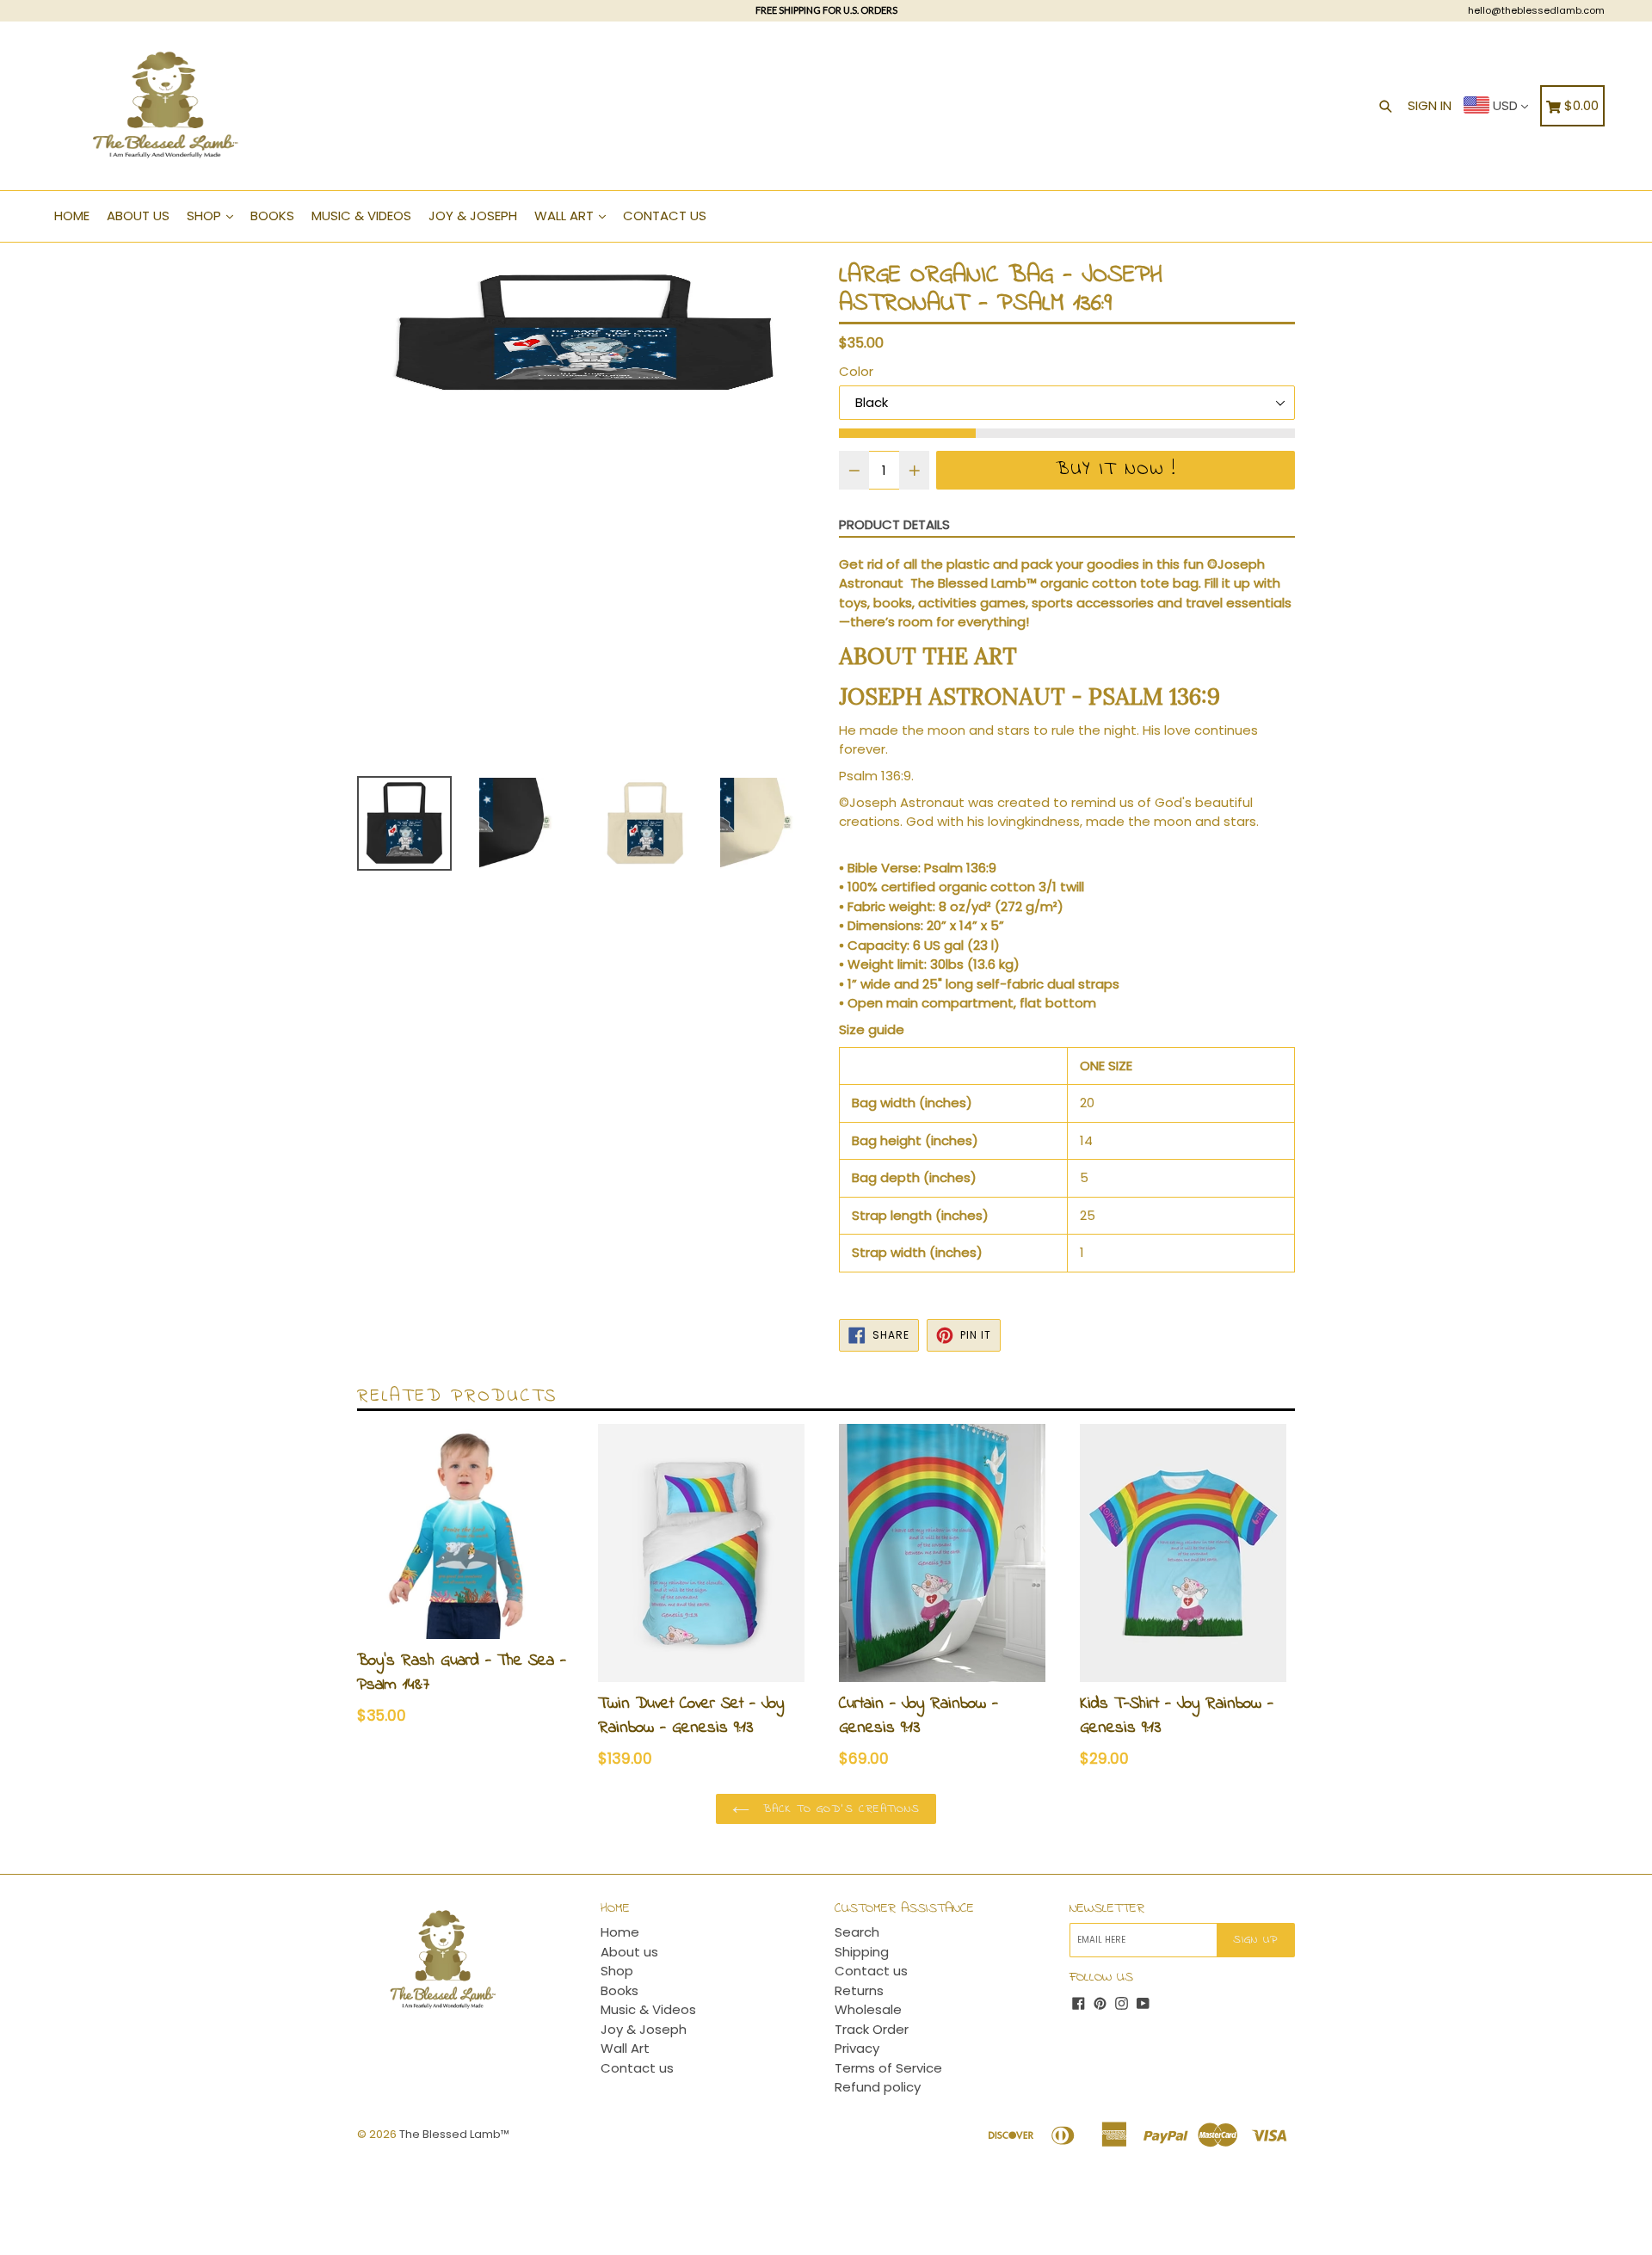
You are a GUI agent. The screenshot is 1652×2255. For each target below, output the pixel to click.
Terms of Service (888, 2068)
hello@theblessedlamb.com (1536, 10)
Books (272, 216)
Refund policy (878, 2087)
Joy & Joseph (473, 216)
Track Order (872, 2029)
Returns (859, 1990)
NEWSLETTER (1107, 1909)
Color (856, 371)
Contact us (665, 216)
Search (857, 1932)
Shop (206, 216)
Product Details (894, 524)
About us (138, 216)
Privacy (857, 2048)
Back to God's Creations (839, 1809)
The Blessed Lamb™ (454, 2134)
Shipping (862, 1952)
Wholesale (868, 2009)
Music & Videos (361, 216)
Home (72, 216)
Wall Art (566, 216)
